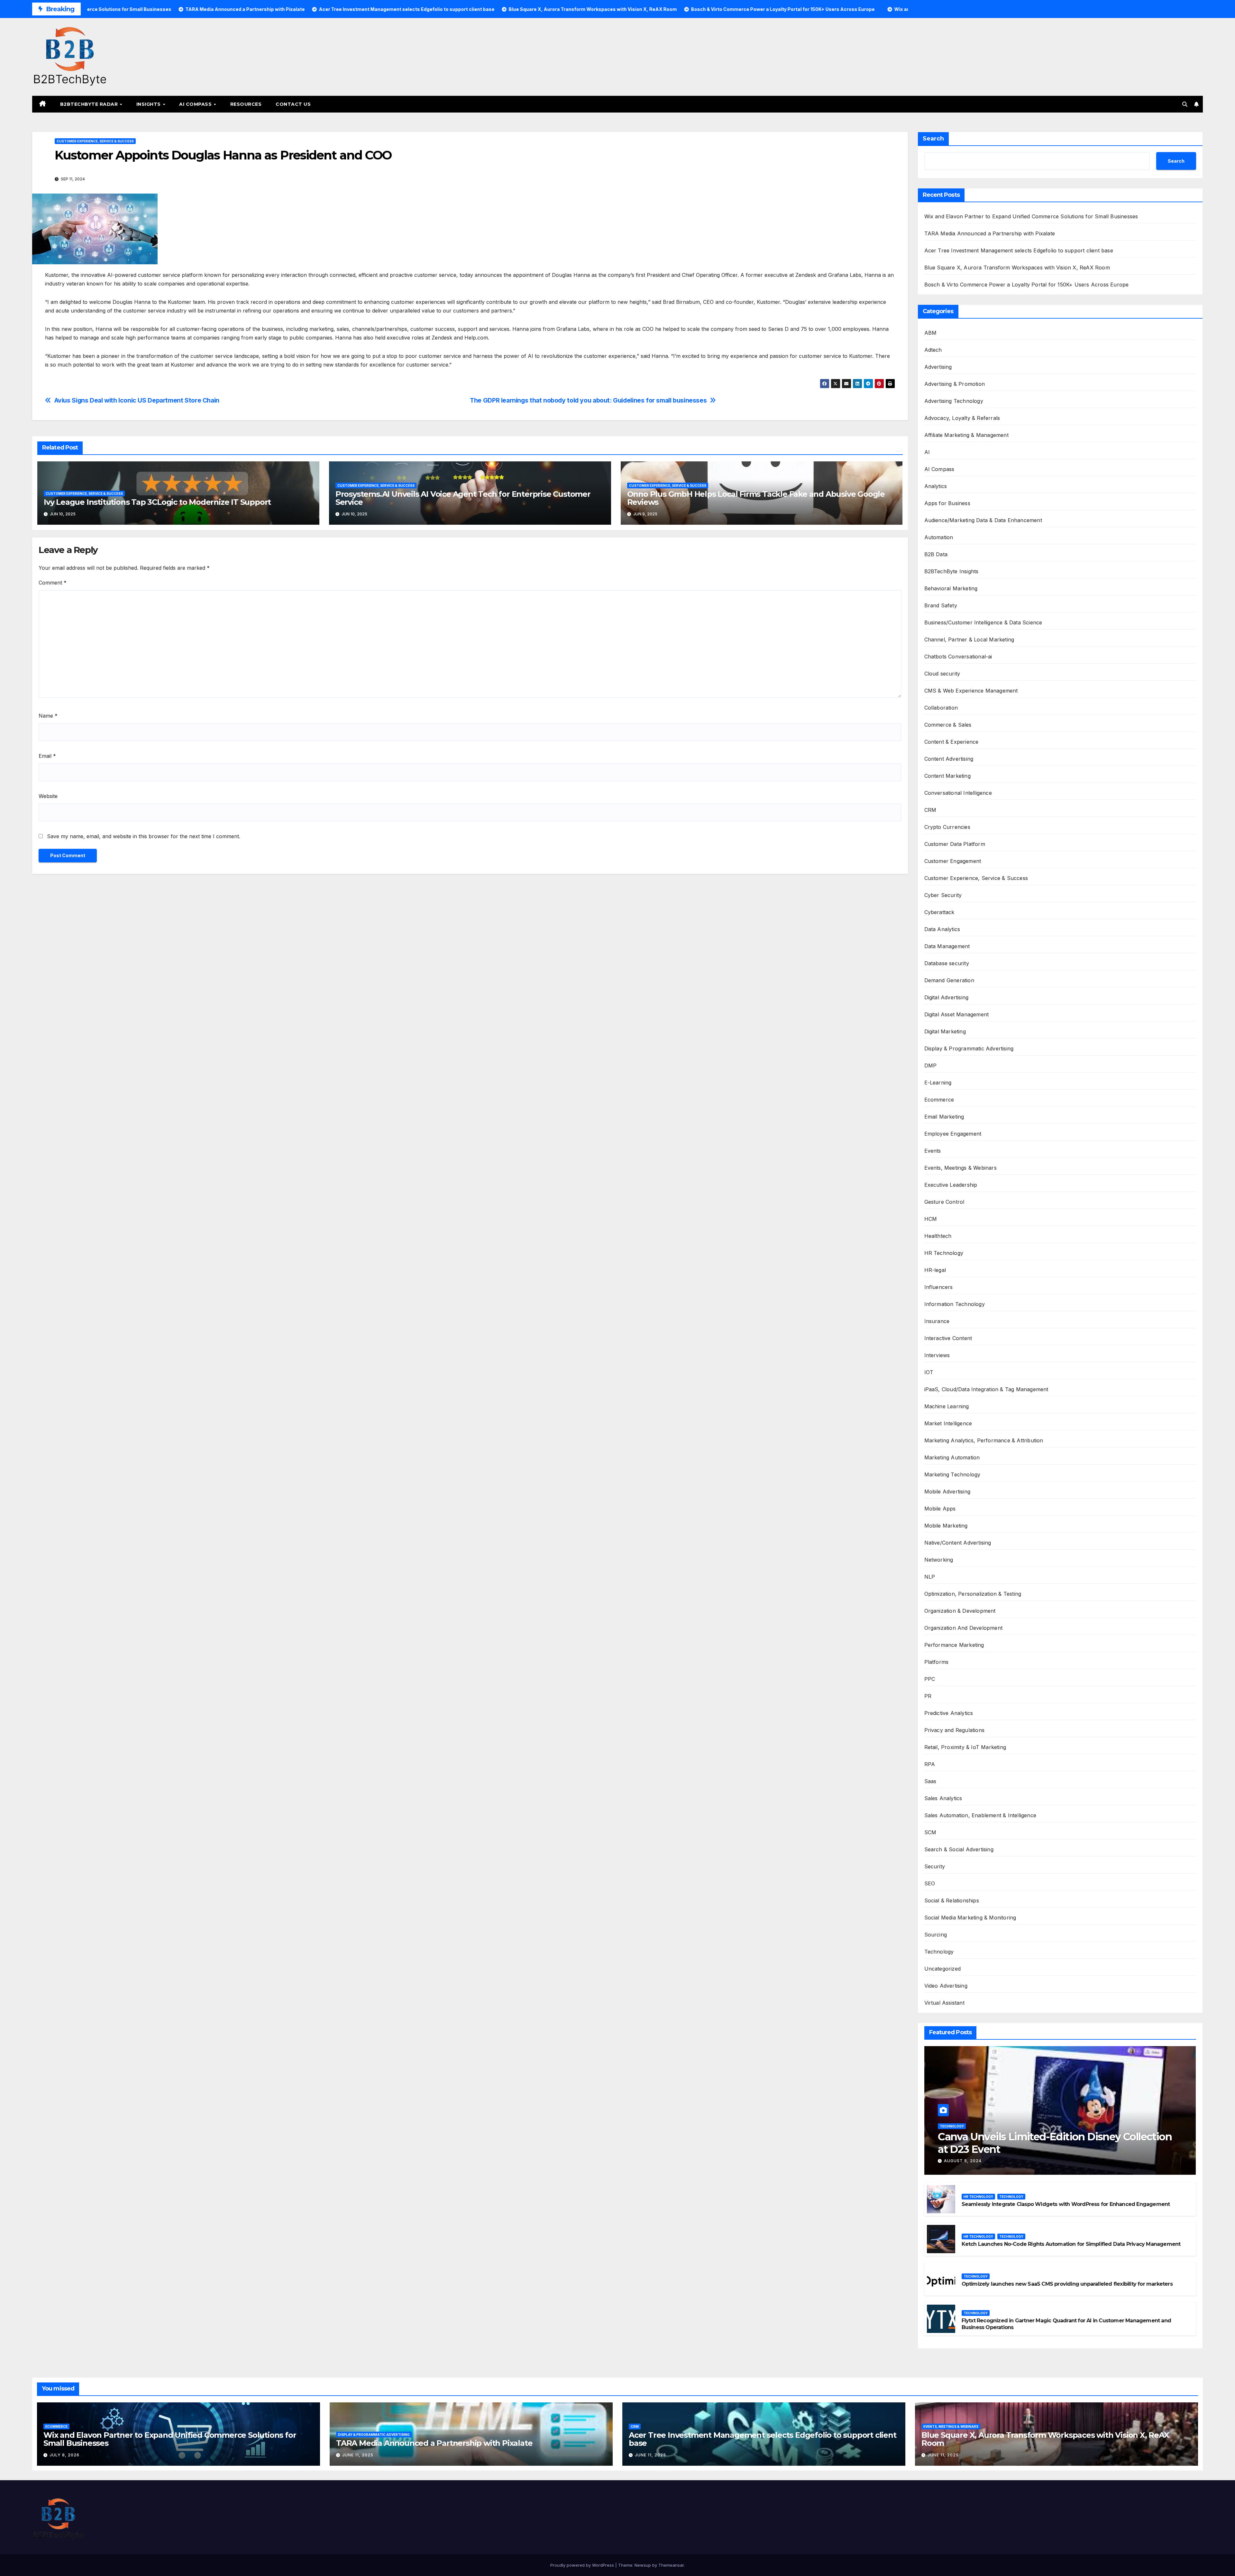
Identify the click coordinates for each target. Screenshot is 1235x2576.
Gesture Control (944, 1202)
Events (933, 1151)
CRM (930, 810)
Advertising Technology (954, 401)
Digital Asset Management (957, 1014)
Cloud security (942, 674)
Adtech (933, 350)
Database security (947, 963)
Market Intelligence (948, 1423)
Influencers (939, 1287)
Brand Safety (941, 605)
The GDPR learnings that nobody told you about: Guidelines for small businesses (588, 400)
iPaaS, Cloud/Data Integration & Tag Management (986, 1389)
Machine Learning (947, 1406)
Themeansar (671, 2565)
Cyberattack (939, 912)
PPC (930, 1679)
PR (928, 1696)
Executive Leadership (951, 1185)
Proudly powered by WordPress (583, 2565)
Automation (939, 537)
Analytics (936, 486)
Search (933, 139)
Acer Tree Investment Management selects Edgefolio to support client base (1019, 250)
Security (935, 1866)
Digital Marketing (945, 1031)
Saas (930, 1781)
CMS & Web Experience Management (971, 691)
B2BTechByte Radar (90, 104)
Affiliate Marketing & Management (966, 435)
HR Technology (944, 1253)
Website (48, 796)
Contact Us (293, 104)
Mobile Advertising (947, 1492)
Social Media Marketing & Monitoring (970, 1918)
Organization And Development (964, 1628)
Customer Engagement (953, 861)
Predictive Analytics (949, 1713)
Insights (149, 104)
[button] (1185, 104)
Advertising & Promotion (955, 384)
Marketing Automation (952, 1457)
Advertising (938, 367)
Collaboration (941, 708)
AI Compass (196, 104)
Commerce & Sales (948, 725)
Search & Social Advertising (959, 1849)
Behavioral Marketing (951, 588)
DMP (931, 1066)
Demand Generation (949, 980)
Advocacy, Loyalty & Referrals (962, 418)
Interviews (937, 1355)
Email (47, 756)
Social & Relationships (952, 1900)
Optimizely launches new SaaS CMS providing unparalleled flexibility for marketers (1067, 2284)
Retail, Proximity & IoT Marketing (965, 1747)
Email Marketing (944, 1117)
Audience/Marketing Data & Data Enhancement (983, 520)
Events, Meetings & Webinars (961, 1168)
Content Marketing (947, 776)
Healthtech (938, 1236)
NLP (930, 1577)
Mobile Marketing (946, 1526)
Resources (246, 104)
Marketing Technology (952, 1474)
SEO (930, 1883)
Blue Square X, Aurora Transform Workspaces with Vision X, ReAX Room (1017, 268)
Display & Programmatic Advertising (969, 1048)
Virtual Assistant (944, 2003)
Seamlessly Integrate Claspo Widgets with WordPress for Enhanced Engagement (1066, 2204)
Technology (939, 1952)
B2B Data (936, 554)
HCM (931, 1219)
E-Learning (938, 1083)
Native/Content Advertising (958, 1543)
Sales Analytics (943, 1798)
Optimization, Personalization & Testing (973, 1594)
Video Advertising (946, 1986)
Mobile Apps (940, 1509)
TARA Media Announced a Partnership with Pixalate (990, 233)
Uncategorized (943, 1969)
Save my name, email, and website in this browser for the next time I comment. (144, 836)
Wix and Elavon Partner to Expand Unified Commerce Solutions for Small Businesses (1031, 216)
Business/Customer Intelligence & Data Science (983, 622)
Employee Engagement (953, 1134)
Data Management (947, 946)
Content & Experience (951, 742)
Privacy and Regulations (955, 1730)
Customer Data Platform (955, 844)
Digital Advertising (947, 997)
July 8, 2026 (64, 2455)
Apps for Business (947, 503)
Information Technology (955, 1304)
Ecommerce (939, 1100)
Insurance (937, 1321)
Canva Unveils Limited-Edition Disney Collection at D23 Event (1055, 2143)
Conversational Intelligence (958, 793)
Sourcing (936, 1935)
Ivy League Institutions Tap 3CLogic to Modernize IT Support (157, 502)
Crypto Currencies (947, 827)
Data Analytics (942, 929)
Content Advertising (949, 759)
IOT (929, 1372)
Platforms (937, 1662)
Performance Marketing (954, 1645)
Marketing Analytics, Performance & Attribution (984, 1440)
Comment (53, 583)
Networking (939, 1560)
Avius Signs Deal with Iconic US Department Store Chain (137, 400)
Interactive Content (948, 1338)
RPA (930, 1764)
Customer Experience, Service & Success (95, 141)
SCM (930, 1832)
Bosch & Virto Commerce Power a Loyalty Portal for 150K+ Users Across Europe (1027, 285)
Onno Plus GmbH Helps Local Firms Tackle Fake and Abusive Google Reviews (756, 498)
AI (927, 452)
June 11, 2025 (358, 2455)
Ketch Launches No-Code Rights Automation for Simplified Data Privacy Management (1071, 2244)
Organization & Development (960, 1611)
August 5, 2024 (963, 2161)
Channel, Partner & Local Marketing (969, 639)
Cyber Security (943, 895)
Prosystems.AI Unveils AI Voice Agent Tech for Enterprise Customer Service (463, 498)
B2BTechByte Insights (951, 571)
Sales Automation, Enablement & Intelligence (980, 1815)
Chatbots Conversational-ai (958, 657)
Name (48, 716)
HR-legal (935, 1270)
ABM (931, 333)
